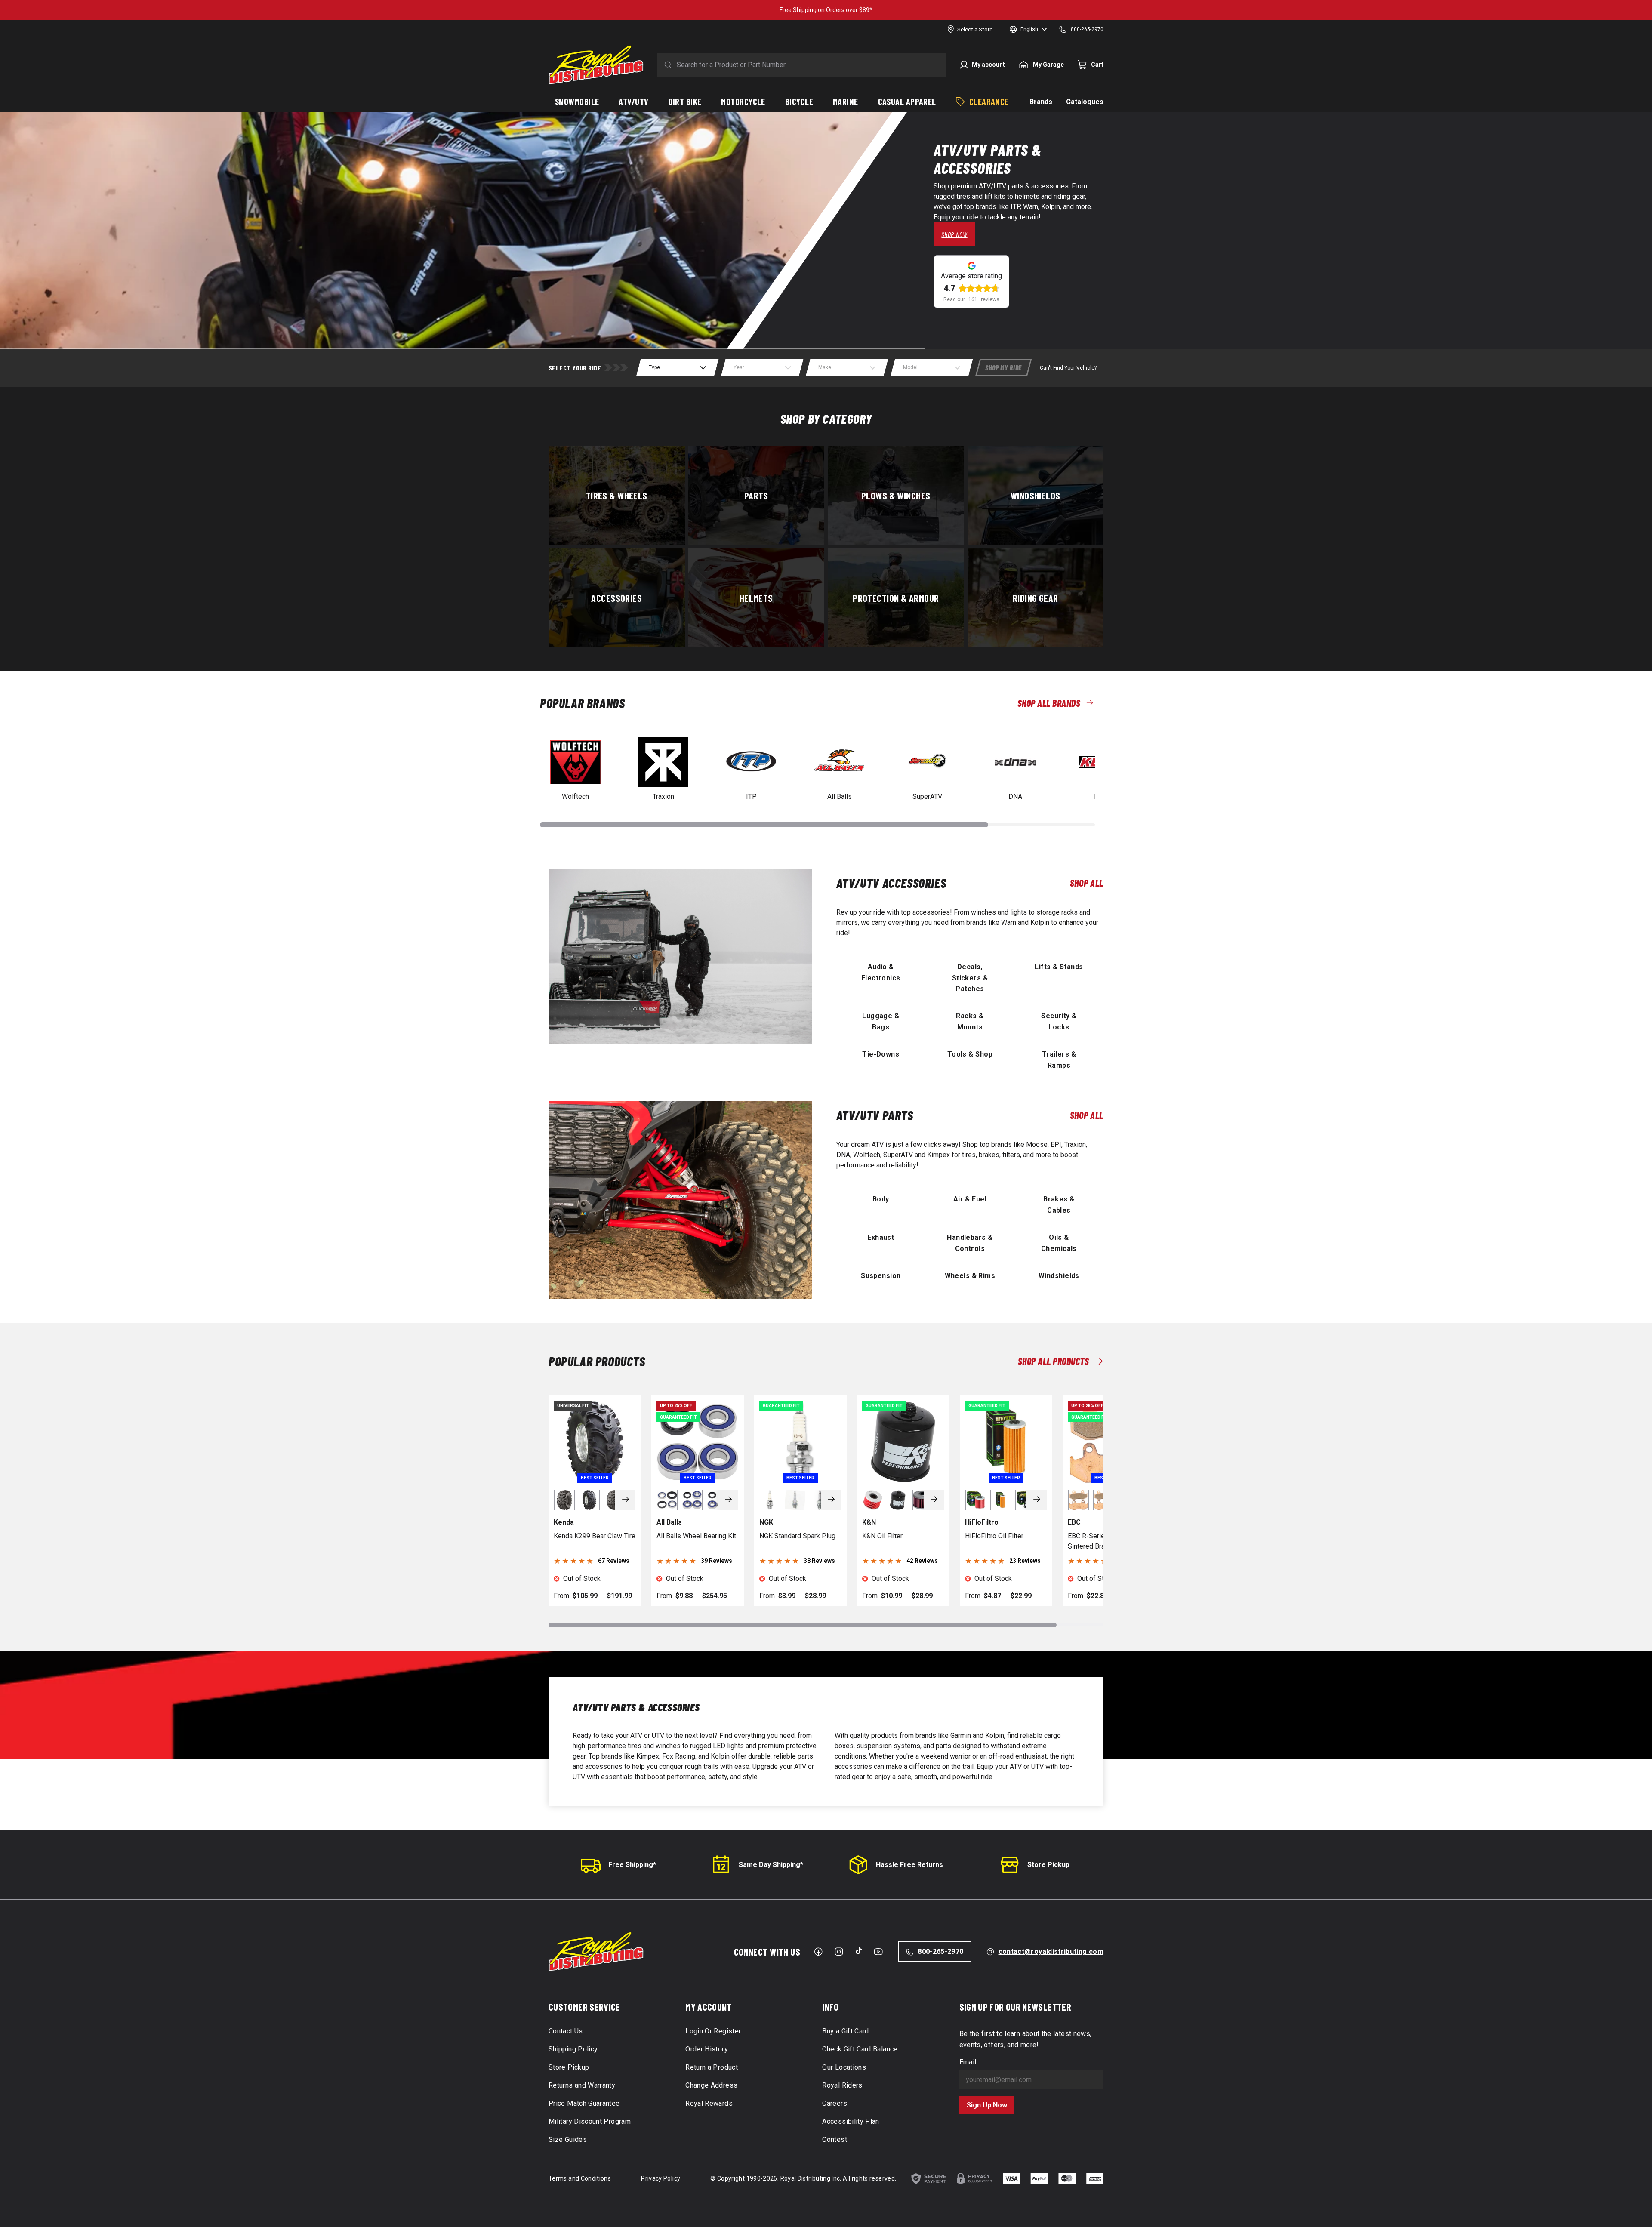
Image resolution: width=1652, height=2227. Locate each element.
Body (881, 1199)
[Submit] (666, 65)
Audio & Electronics (881, 972)
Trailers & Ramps (1059, 1060)
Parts (756, 495)
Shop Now (954, 234)
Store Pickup (1048, 1865)
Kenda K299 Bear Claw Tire (595, 1536)
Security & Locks (1059, 1021)
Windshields (1036, 495)
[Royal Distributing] (596, 65)
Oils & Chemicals (1059, 1243)
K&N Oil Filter (882, 1536)
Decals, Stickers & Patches (970, 978)
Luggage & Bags (881, 1021)
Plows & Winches (896, 495)
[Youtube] (878, 1952)
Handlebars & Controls (970, 1243)
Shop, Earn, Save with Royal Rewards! (1011, 10)
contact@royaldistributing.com (1051, 1951)
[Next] (626, 1500)
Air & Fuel (970, 1199)
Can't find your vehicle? (1068, 368)
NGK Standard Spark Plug (797, 1536)
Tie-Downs (881, 1054)
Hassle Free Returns (909, 1865)
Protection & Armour (896, 598)
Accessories (616, 598)
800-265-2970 (940, 1951)
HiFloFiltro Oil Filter (994, 1536)
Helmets (756, 598)
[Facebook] (818, 1952)
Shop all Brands (1049, 703)
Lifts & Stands (1059, 967)
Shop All (1087, 883)
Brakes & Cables (1059, 1204)
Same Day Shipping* (771, 1865)
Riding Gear (1036, 598)
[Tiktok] (859, 1951)
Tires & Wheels (617, 495)
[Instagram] (839, 1952)
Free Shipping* (632, 1865)
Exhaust (881, 1237)
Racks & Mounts (970, 1021)
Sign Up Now (987, 2105)
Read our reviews (971, 299)
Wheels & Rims (970, 1276)
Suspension (881, 1276)
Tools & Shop (970, 1054)
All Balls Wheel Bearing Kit (696, 1536)
